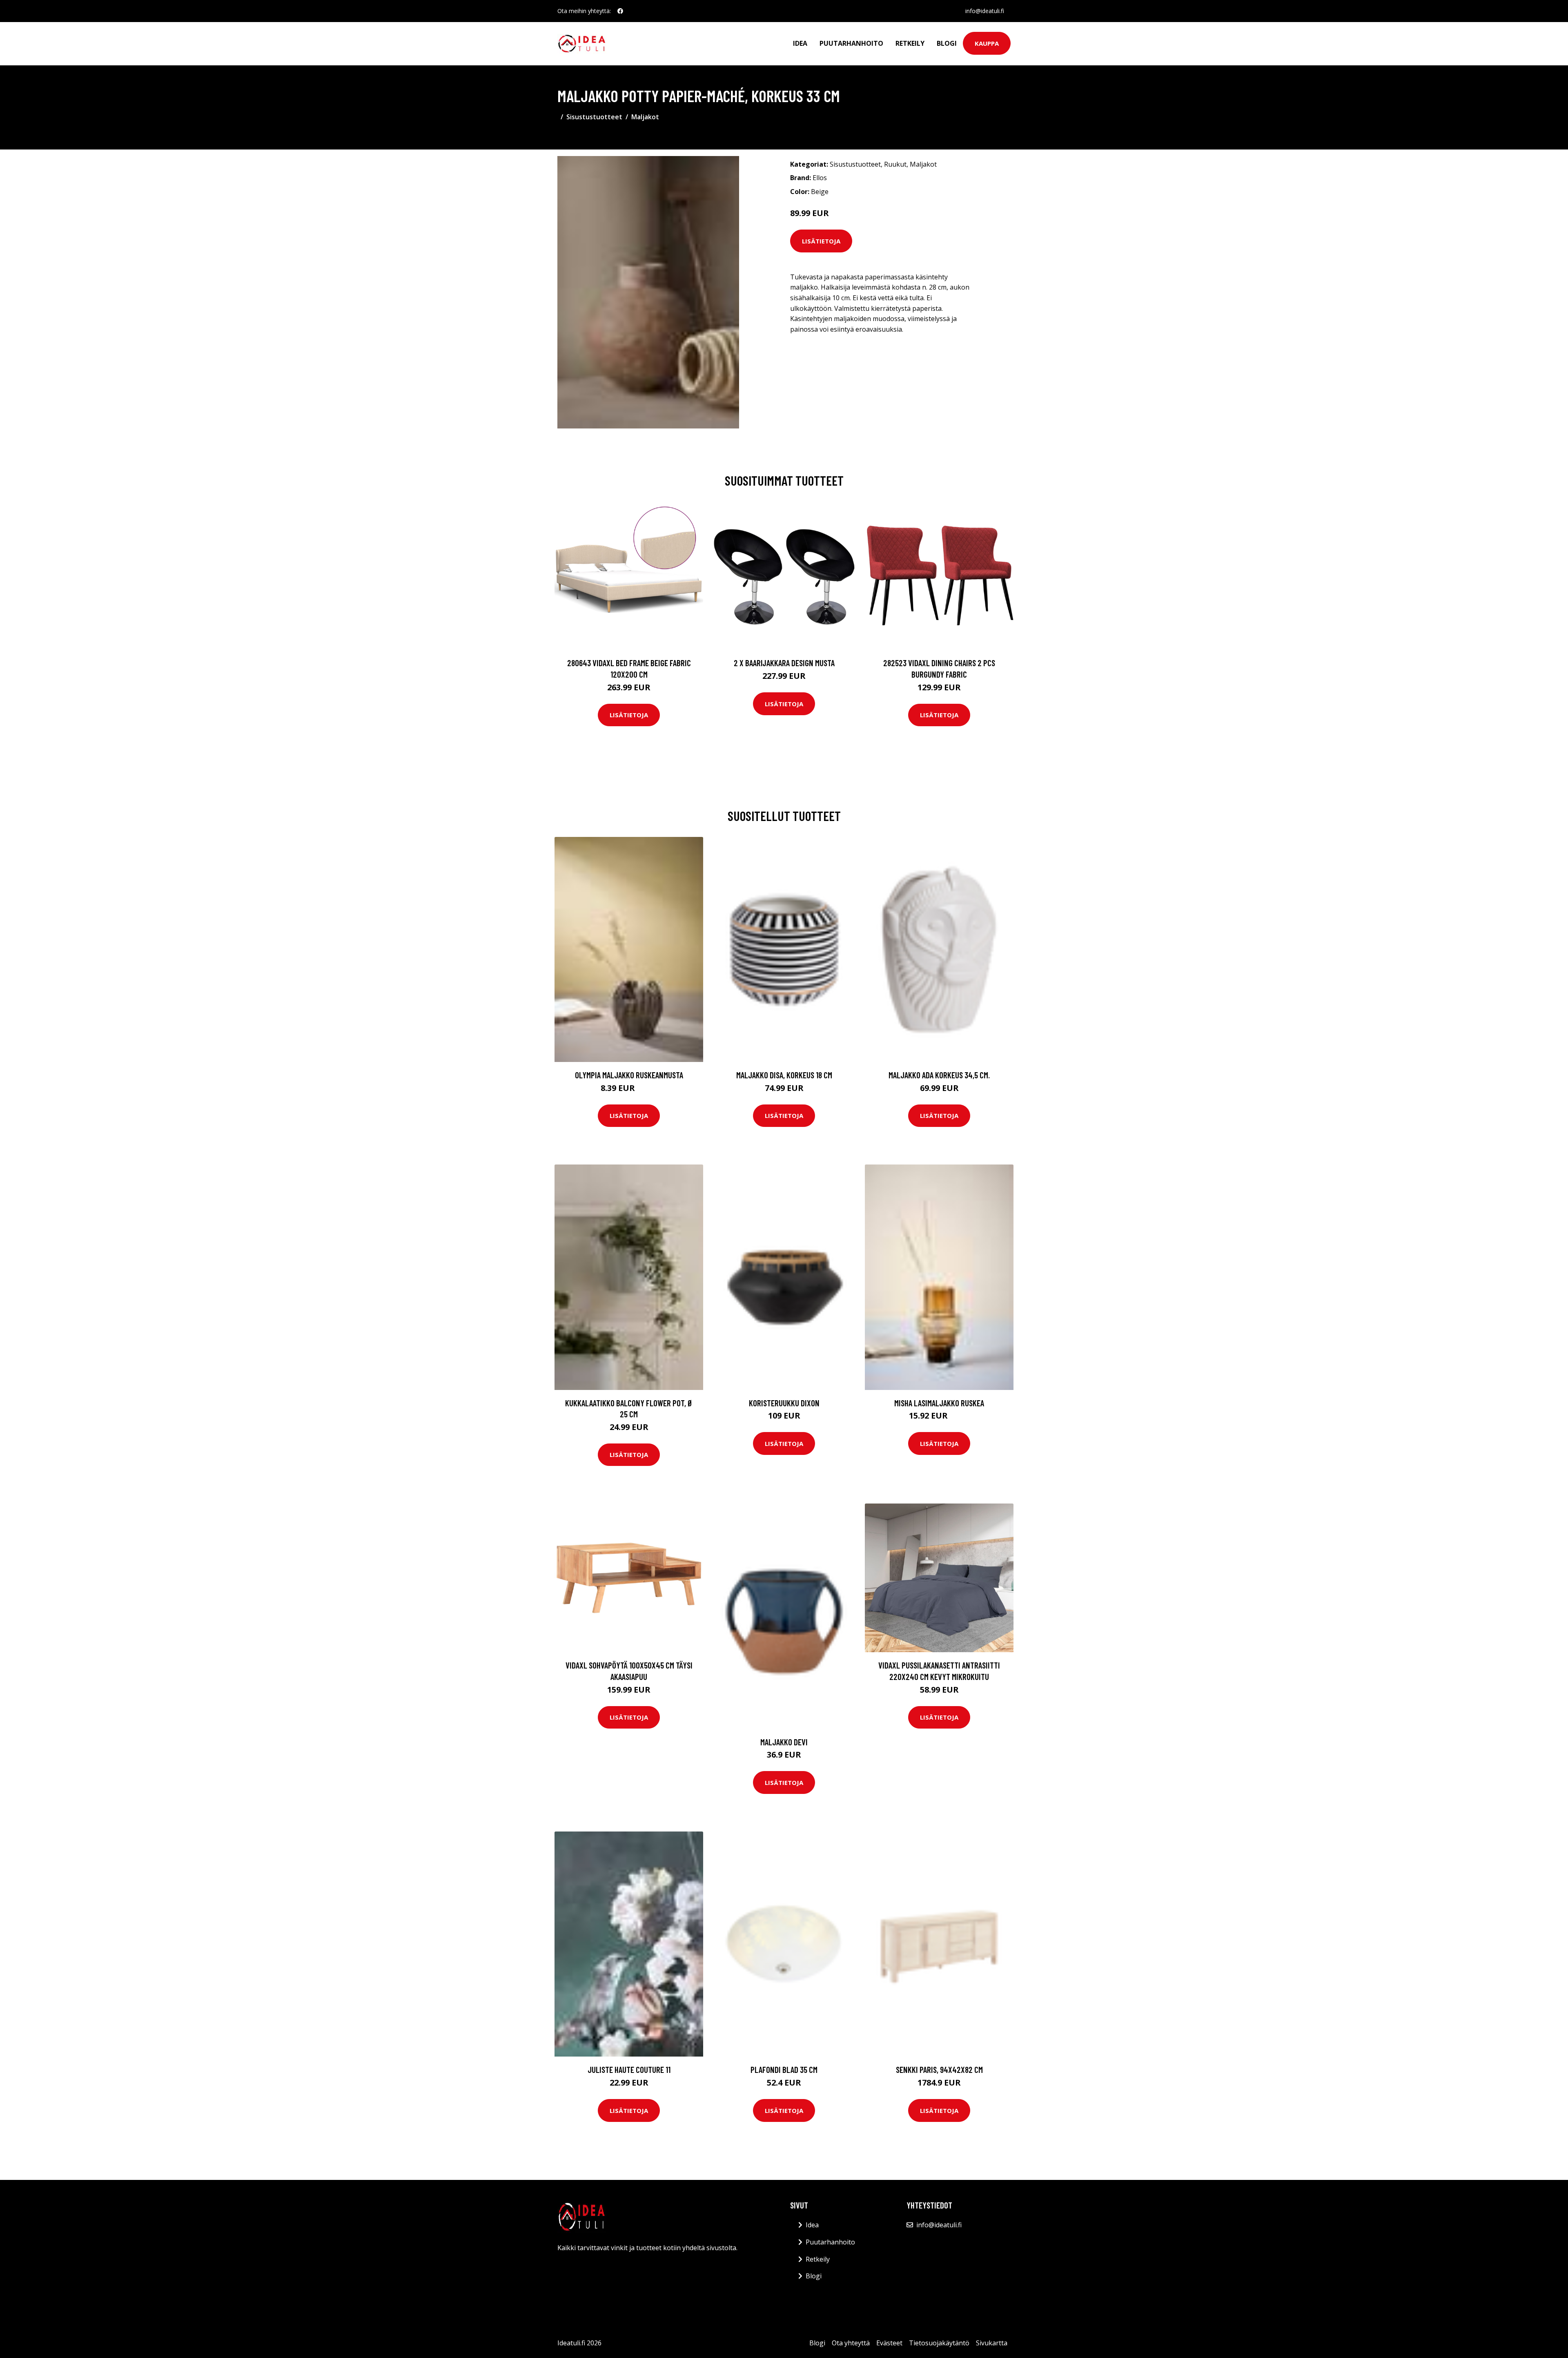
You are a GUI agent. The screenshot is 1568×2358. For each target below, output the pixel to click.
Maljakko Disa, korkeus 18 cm (784, 1075)
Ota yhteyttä (851, 2343)
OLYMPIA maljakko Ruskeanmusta (629, 1075)
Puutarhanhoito (851, 43)
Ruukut (895, 164)
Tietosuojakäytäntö (939, 2343)
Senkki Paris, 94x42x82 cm (939, 2069)
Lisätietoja (821, 241)
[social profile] (620, 11)
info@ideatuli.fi (985, 11)
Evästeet (889, 2343)
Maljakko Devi (784, 1742)
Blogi (947, 43)
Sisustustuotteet (594, 117)
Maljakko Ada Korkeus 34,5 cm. (939, 1075)
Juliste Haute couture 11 (629, 2069)
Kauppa (987, 43)
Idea (800, 43)
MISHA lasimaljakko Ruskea (939, 1403)
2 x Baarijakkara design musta (784, 663)
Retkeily (910, 43)
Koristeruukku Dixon (784, 1403)
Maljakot (645, 117)
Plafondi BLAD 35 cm (784, 2069)
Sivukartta (992, 2343)
